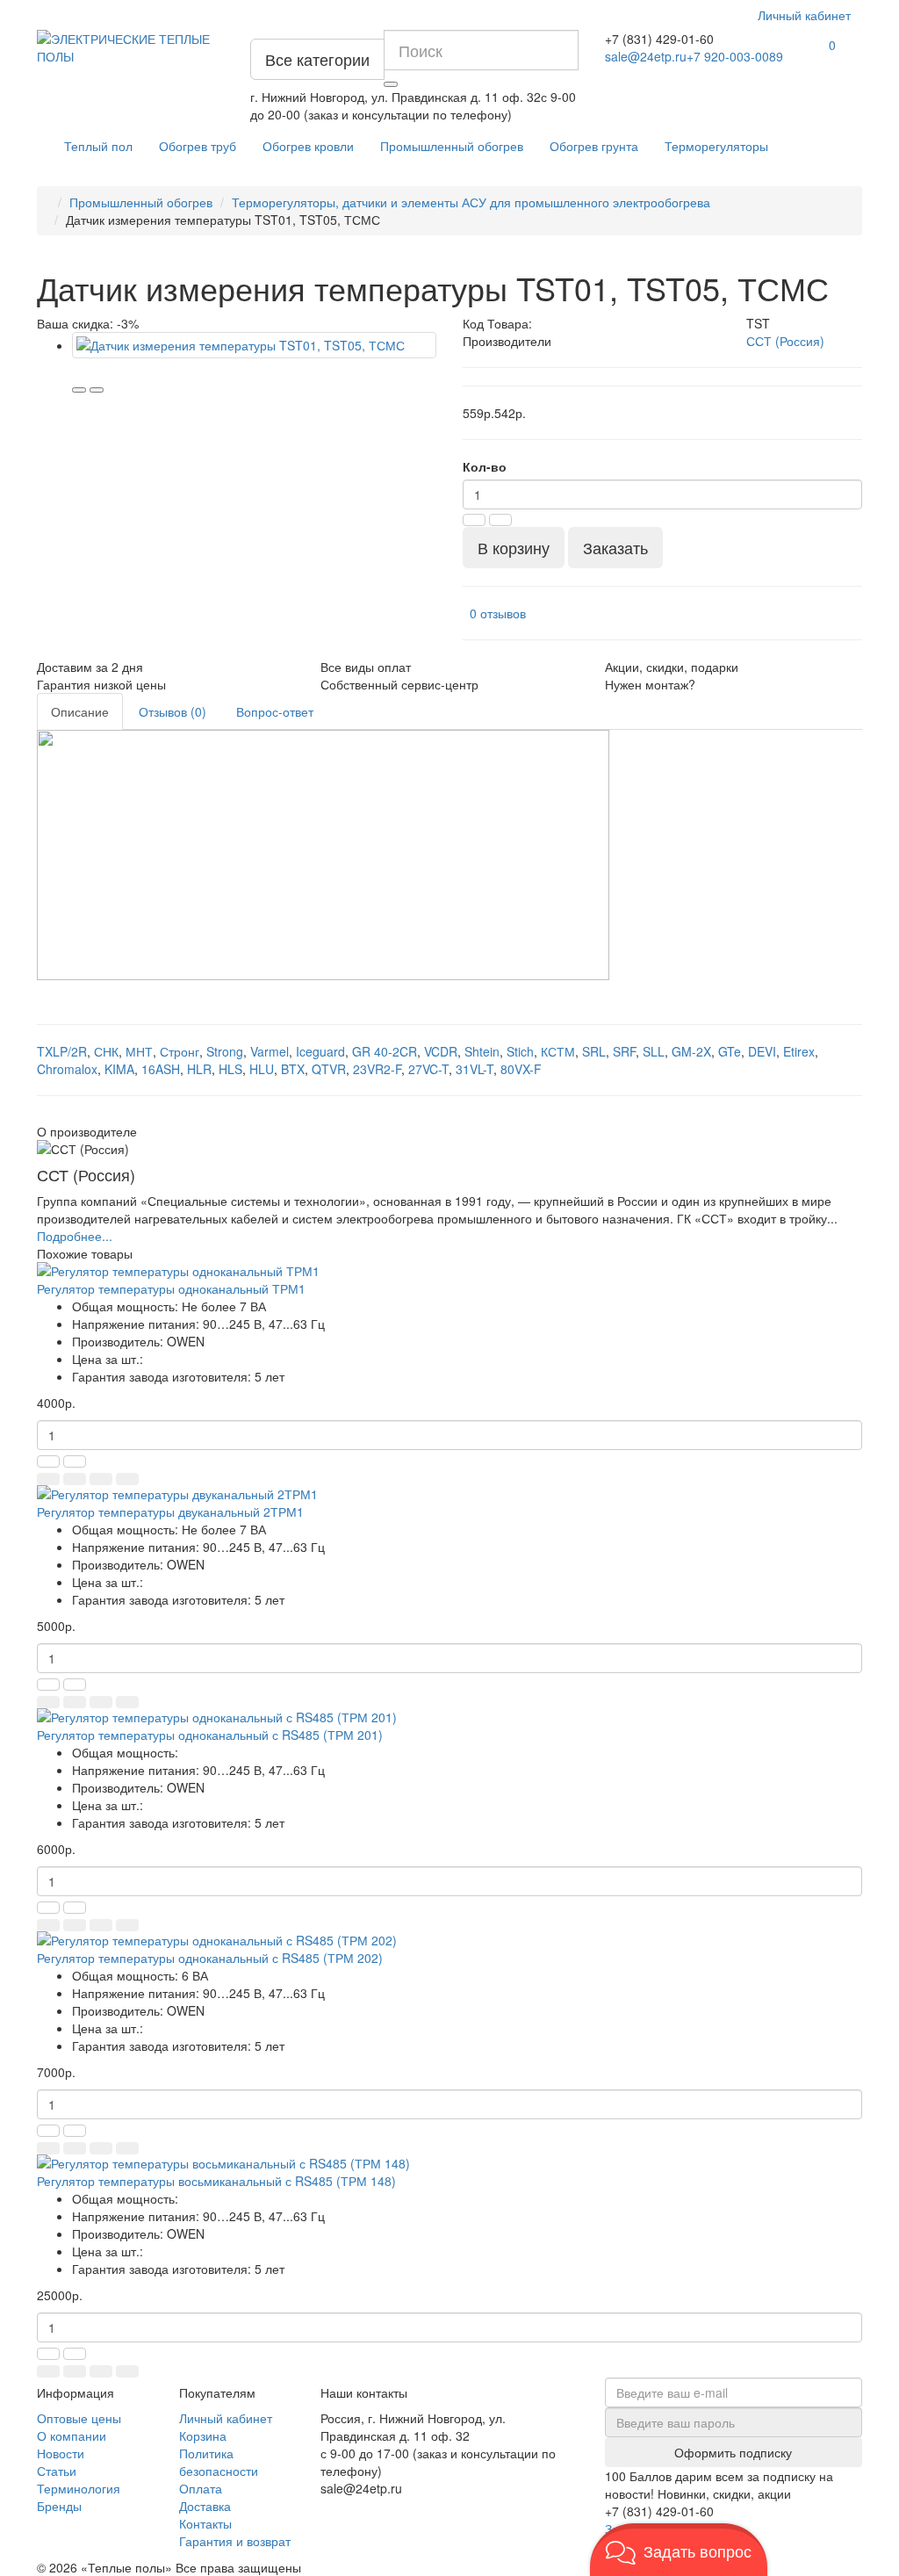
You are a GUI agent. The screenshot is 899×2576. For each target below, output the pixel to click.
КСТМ (558, 1051)
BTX (293, 1069)
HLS (230, 1069)
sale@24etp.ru (646, 56)
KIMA (119, 1069)
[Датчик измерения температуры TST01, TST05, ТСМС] (254, 345)
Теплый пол (98, 146)
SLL (654, 1051)
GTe (730, 1051)
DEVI (762, 1051)
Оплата (201, 2488)
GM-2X (691, 1051)
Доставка (205, 2506)
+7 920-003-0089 (735, 56)
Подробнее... (75, 1236)
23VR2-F (377, 1069)
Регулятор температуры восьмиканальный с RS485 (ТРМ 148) (216, 2181)
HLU (262, 1069)
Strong (225, 1051)
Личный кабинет (226, 2418)
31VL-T (475, 1069)
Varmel (270, 1051)
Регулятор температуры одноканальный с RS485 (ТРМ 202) (210, 1958)
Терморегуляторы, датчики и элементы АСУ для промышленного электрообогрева (471, 202)
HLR (199, 1069)
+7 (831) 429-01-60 (659, 39)
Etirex (799, 1051)
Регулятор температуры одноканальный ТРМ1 (171, 1288)
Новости (61, 2453)
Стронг (180, 1051)
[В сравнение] (97, 390)
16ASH (161, 1069)
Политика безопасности (219, 2462)
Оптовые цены (79, 2418)
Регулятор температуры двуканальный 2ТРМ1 (170, 1512)
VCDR (441, 1051)
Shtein (482, 1051)
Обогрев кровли (308, 146)
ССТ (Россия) (785, 341)
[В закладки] (79, 390)
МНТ (139, 1051)
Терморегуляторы (716, 146)
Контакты (205, 2523)
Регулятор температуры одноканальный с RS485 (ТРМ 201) (210, 1735)
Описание (80, 711)
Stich (520, 1051)
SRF (624, 1051)
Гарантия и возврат (235, 2541)
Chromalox (67, 1069)
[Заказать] (75, 1479)
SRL (594, 1051)
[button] (679, 2550)
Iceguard (320, 1051)
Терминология (79, 2488)
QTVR (329, 1069)
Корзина (203, 2435)
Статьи (57, 2471)
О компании (72, 2435)
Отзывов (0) (173, 711)
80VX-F (521, 1069)
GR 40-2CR (385, 1051)
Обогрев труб (198, 146)
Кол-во (485, 466)
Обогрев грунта (594, 146)
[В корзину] (48, 1479)
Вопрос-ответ (275, 711)
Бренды (59, 2506)
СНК (106, 1051)
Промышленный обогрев (452, 146)
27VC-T (428, 1069)
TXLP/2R (62, 1051)
